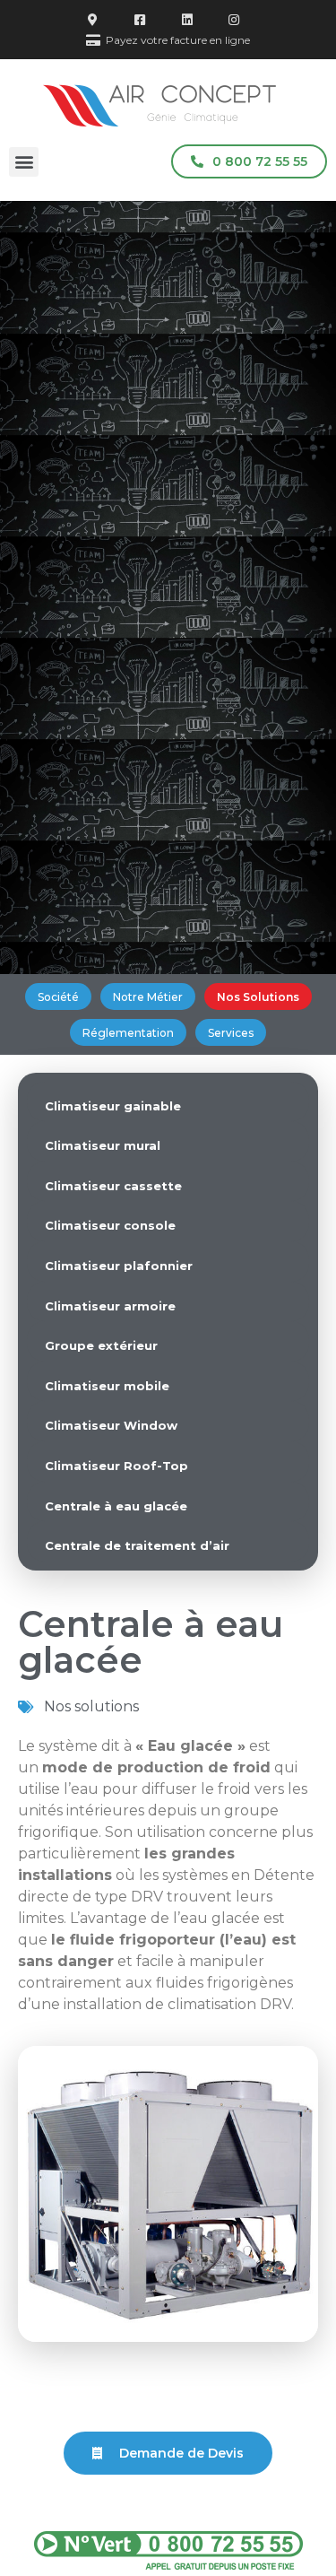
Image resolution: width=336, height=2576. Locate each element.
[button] (24, 162)
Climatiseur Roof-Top (116, 1466)
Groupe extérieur (101, 1345)
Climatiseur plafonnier (119, 1266)
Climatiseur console (110, 1225)
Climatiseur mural (103, 1145)
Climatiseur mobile (107, 1386)
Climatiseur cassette (113, 1186)
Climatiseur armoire (110, 1306)
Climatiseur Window (111, 1425)
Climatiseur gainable (113, 1106)
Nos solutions (91, 1706)
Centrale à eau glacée (116, 1506)
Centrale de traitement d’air (137, 1545)
